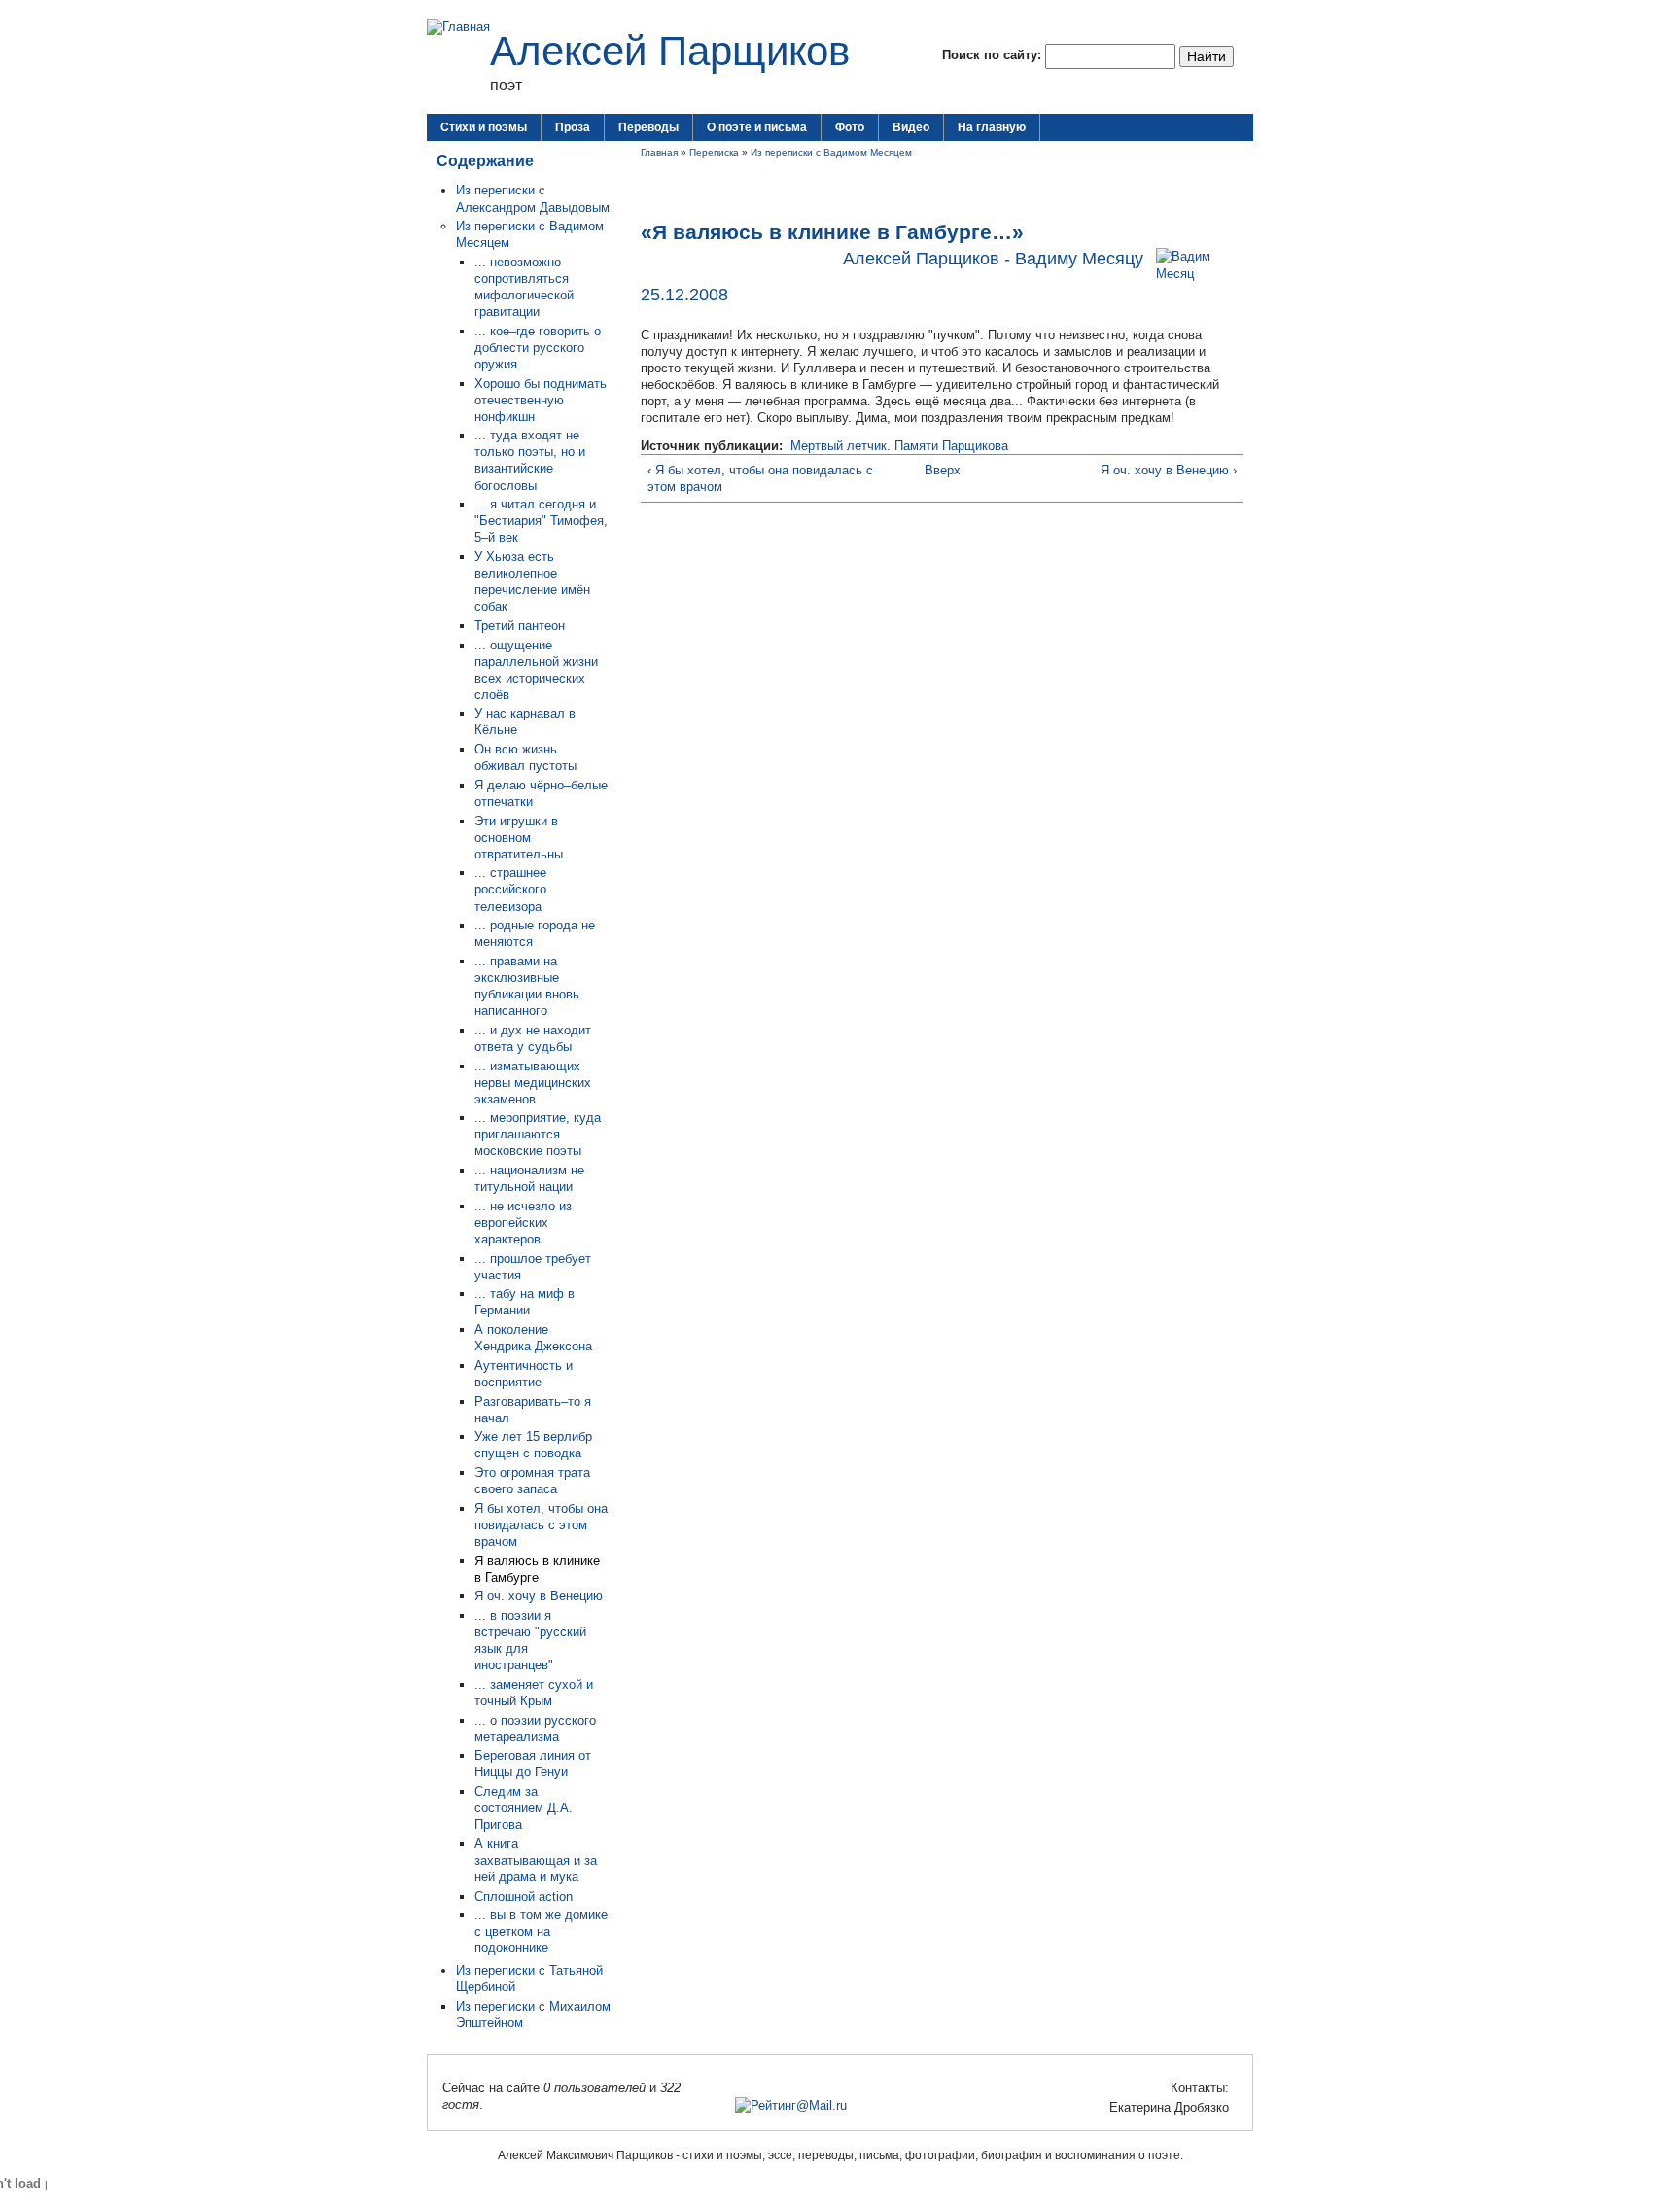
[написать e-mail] (1098, 2107)
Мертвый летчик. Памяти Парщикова (899, 446)
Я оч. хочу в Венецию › (1169, 470)
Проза (573, 127)
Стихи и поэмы (484, 127)
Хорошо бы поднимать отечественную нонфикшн (541, 400)
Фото (850, 127)
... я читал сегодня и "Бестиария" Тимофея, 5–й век (541, 521)
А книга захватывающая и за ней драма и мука (536, 1860)
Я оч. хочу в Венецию (539, 1596)
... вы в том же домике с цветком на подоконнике (541, 1931)
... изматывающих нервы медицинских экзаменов (533, 1083)
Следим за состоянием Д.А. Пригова (524, 1808)
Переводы (648, 127)
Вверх (936, 470)
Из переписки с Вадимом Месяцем (831, 152)
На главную (992, 127)
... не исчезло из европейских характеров (523, 1223)
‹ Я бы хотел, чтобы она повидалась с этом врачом (760, 478)
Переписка (714, 152)
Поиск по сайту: (994, 55)
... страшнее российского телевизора (510, 889)
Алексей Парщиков (670, 51)
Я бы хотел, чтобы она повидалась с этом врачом (541, 1525)
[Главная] (458, 27)
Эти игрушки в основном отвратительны (519, 838)
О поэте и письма (757, 127)
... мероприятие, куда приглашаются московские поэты (538, 1134)
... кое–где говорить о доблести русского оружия (538, 348)
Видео (911, 127)
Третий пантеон (520, 626)
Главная (659, 152)
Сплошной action (524, 1896)
